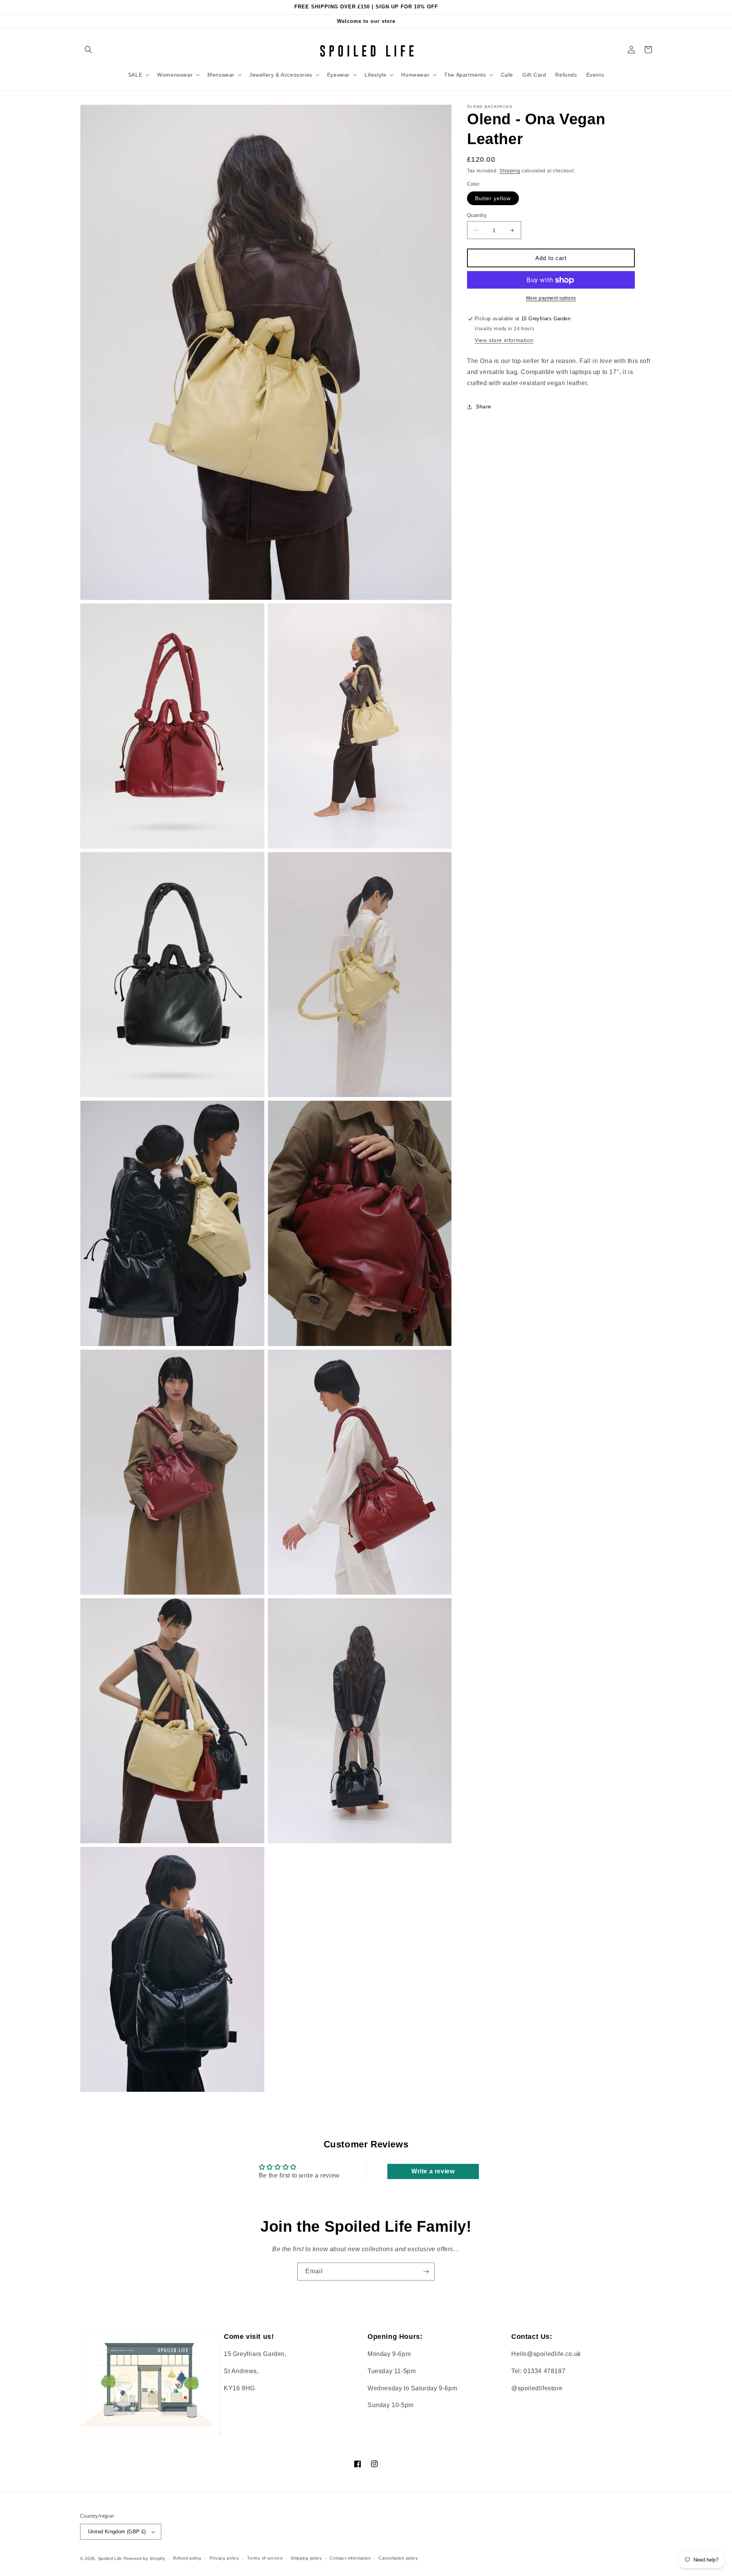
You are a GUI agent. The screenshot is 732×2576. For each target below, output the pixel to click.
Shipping (510, 171)
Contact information (350, 2558)
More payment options (551, 299)
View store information (504, 340)
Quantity (477, 215)
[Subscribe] (426, 2272)
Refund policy (187, 2558)
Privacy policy (225, 2558)
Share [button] (484, 407)
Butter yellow (493, 198)
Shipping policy (306, 2558)
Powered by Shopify (144, 2558)
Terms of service (265, 2558)
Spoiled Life (110, 2558)
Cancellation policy (398, 2558)
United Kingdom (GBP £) (117, 2532)
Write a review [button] (433, 2171)
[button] (88, 50)
